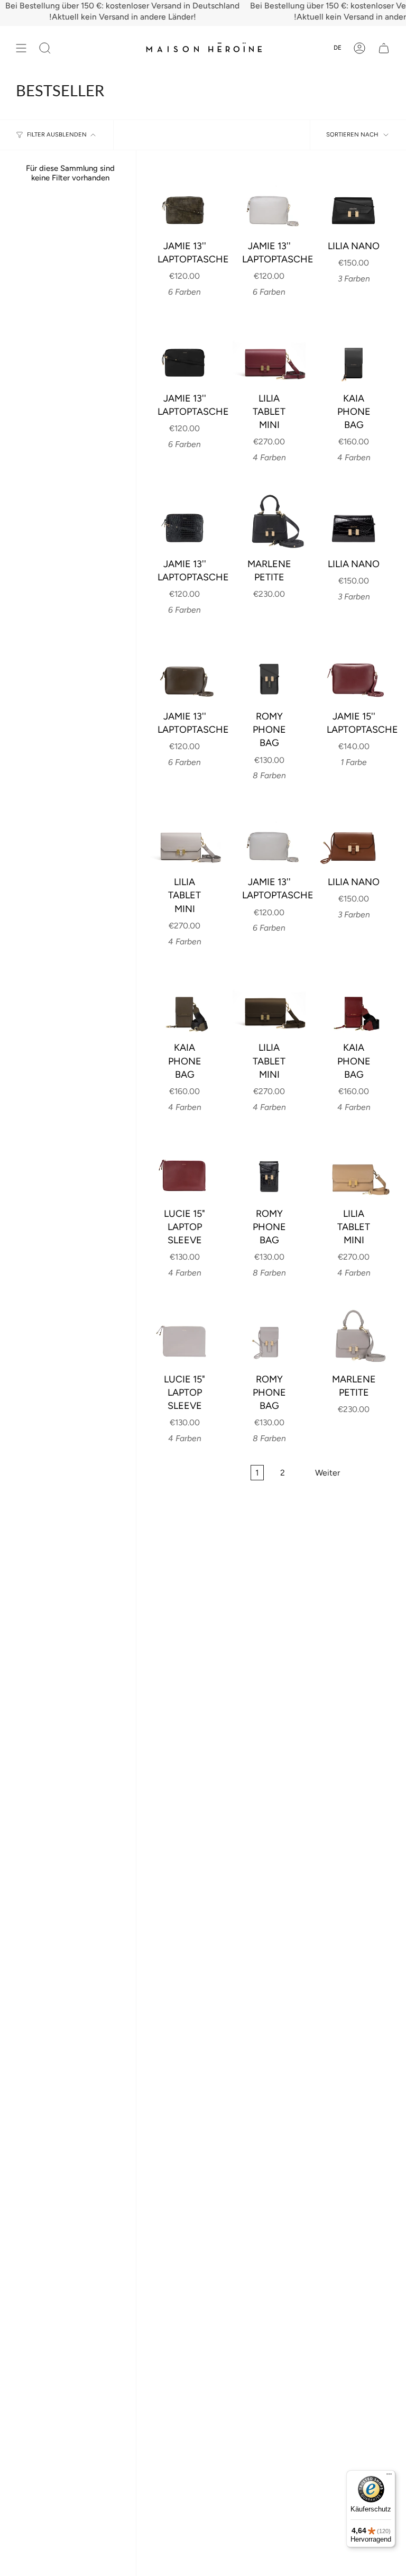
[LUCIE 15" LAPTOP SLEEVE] (184, 1166)
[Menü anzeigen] (21, 48)
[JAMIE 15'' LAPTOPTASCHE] (354, 669)
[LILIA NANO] (354, 198)
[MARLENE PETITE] (269, 516)
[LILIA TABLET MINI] (269, 351)
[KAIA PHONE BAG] (354, 351)
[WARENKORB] (384, 48)
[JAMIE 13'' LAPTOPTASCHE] (184, 198)
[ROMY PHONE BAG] (269, 669)
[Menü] (389, 2477)
